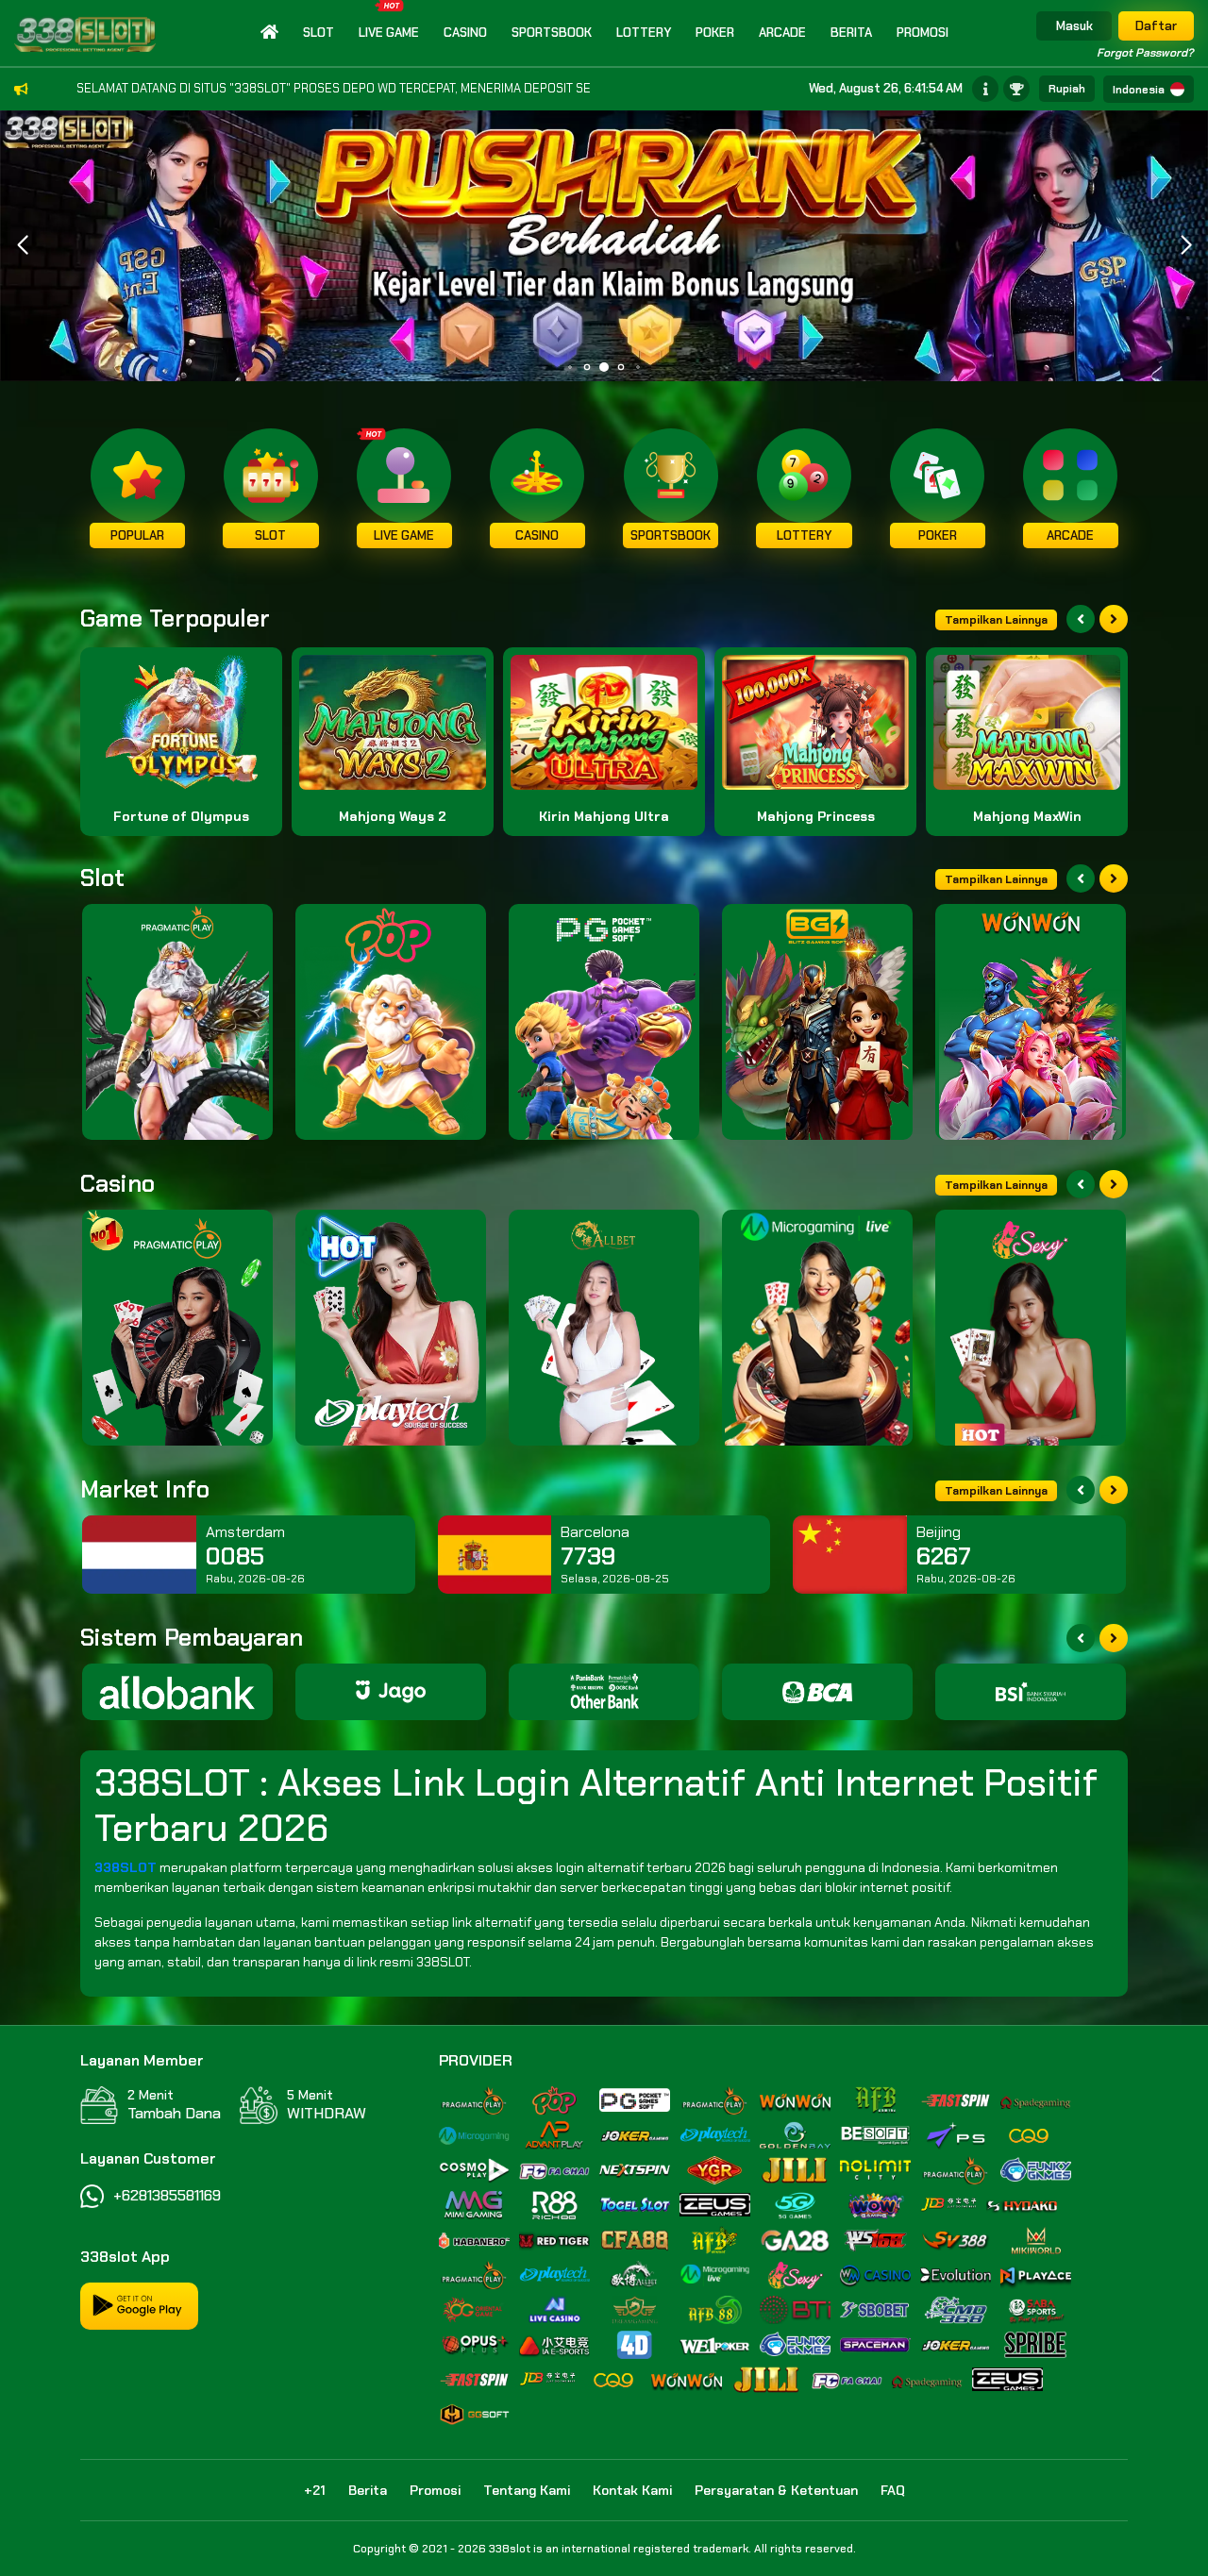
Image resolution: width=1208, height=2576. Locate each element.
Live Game (389, 33)
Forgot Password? (1145, 53)
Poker (715, 33)
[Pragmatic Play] (177, 1022)
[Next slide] (1114, 619)
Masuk (1074, 26)
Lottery (644, 33)
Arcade (782, 33)
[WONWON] (1031, 1022)
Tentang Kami (527, 2490)
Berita (851, 33)
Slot (319, 33)
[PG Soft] (604, 1022)
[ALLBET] (604, 1328)
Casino (465, 33)
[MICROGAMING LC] (817, 1328)
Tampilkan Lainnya (996, 620)
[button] (1186, 245)
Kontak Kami (632, 2490)
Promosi (923, 33)
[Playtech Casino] (391, 1328)
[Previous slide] (1081, 619)
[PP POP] (391, 1022)
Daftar (1156, 26)
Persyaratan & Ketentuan (776, 2490)
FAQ (893, 2490)
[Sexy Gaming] (1031, 1328)
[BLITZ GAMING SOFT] (817, 1022)
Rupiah (1067, 89)
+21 (315, 2490)
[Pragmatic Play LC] (177, 1328)
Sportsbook (552, 33)
